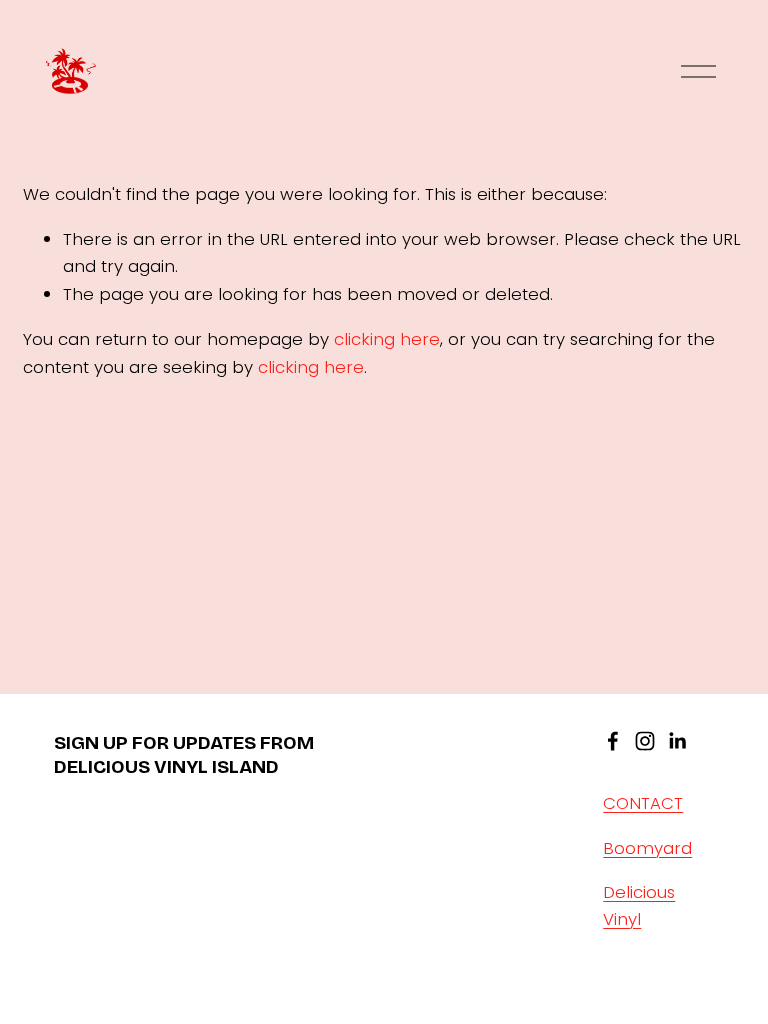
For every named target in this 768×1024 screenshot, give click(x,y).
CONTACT (643, 803)
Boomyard (647, 848)
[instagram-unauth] (645, 741)
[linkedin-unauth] (677, 741)
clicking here (387, 339)
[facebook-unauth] (613, 741)
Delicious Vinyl (639, 906)
